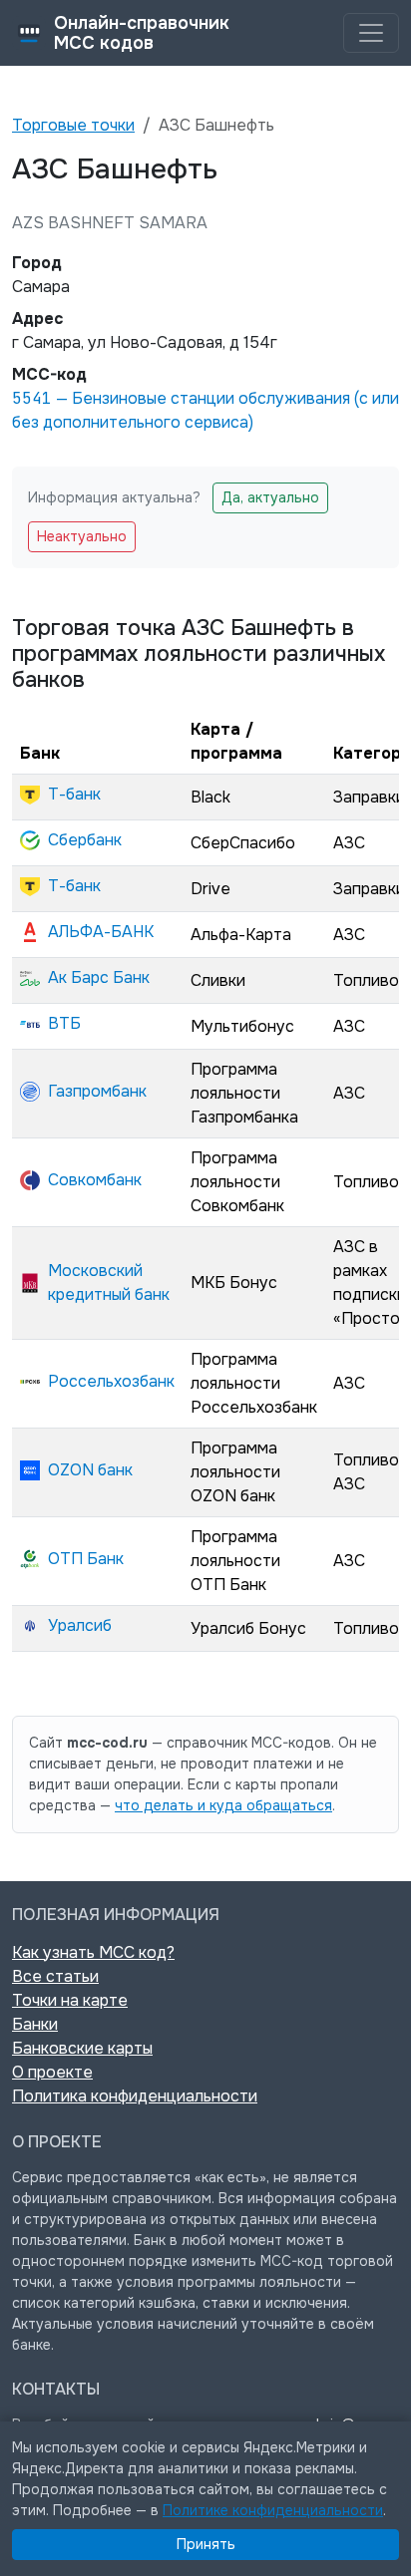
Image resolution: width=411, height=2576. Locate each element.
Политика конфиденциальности (135, 2096)
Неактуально (82, 536)
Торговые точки (73, 125)
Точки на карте (70, 2000)
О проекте (52, 2072)
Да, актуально (270, 497)
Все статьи (55, 1976)
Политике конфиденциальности (273, 2510)
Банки (35, 2024)
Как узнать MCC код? (93, 1952)
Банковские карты (82, 2048)
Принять (206, 2544)
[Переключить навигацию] (371, 33)
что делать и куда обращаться (223, 1805)
